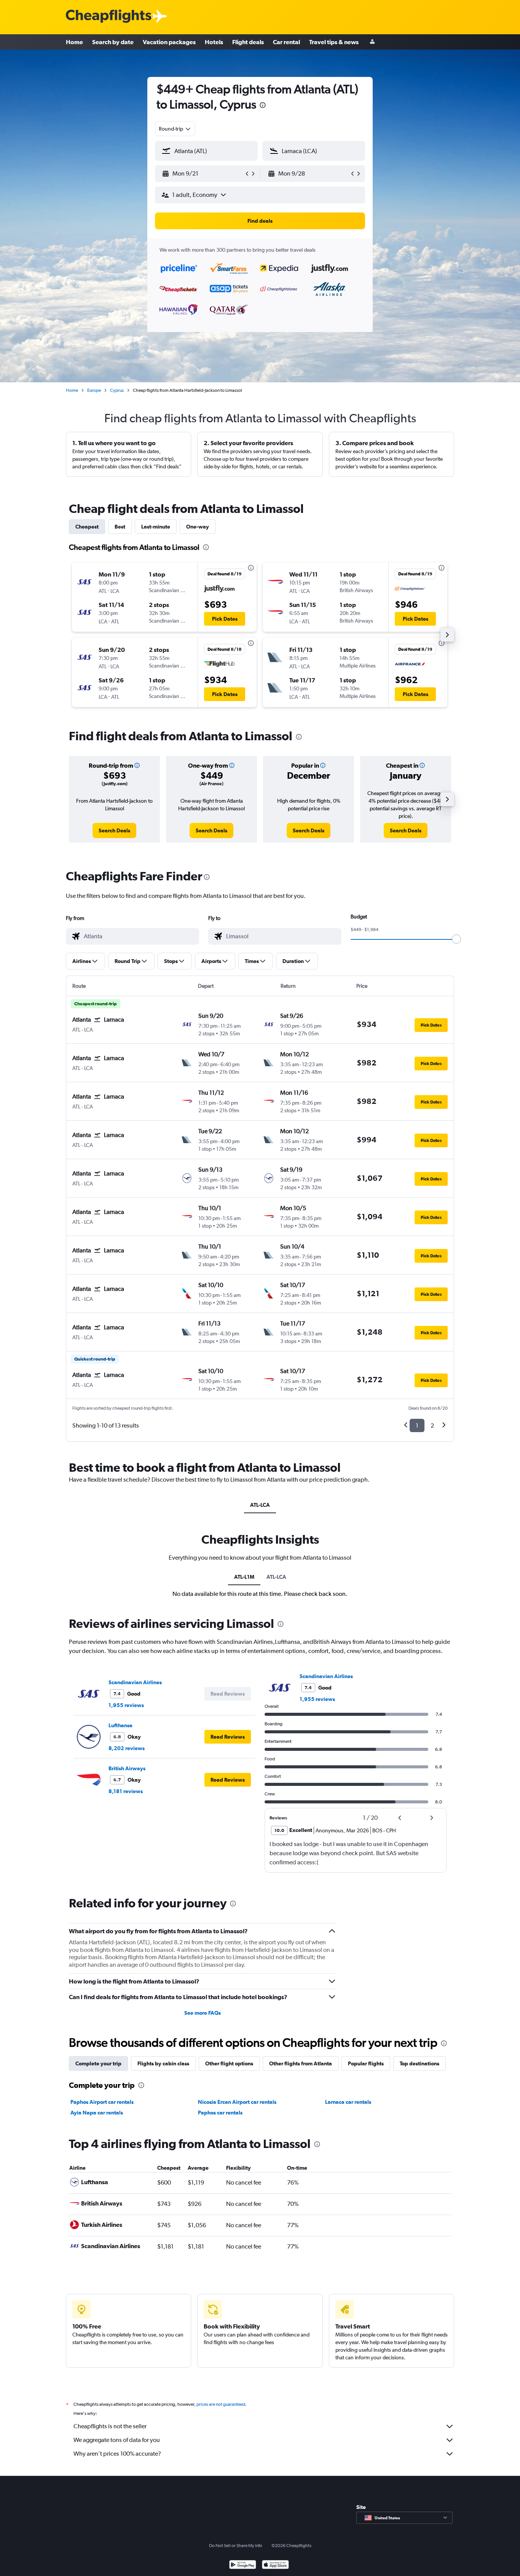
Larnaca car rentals (348, 2102)
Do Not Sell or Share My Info (236, 2546)
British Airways (127, 1768)
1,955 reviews (126, 1705)
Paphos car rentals (220, 2113)
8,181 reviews (126, 1791)
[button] (263, 106)
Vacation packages (169, 42)
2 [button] (432, 1425)
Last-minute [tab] (156, 527)
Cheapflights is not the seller (110, 2426)
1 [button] (417, 1425)
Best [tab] (120, 527)
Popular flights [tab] (366, 2063)
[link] (114, 830)
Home (74, 42)
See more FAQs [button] (203, 2013)
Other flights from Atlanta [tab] (301, 2063)
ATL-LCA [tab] (260, 1505)
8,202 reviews (127, 1748)
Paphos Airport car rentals (102, 2102)
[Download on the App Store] (275, 2566)
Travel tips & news (334, 42)
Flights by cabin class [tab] (163, 2063)
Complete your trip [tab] (98, 2063)
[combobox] (175, 129)
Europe (94, 390)
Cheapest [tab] (87, 527)
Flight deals (248, 42)
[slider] (456, 939)
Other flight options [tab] (229, 2063)
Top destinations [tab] (420, 2063)
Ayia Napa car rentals (97, 2113)
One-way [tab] (198, 527)
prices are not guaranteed (221, 2404)
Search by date (113, 42)
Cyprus (117, 390)
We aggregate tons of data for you (117, 2440)
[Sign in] (372, 42)
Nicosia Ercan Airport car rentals (237, 2102)
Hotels (214, 42)
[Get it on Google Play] (243, 2566)
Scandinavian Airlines (135, 1682)
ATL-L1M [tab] (244, 1577)
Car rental (286, 42)
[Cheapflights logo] (108, 17)
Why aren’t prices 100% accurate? (117, 2454)
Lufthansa (120, 1725)
